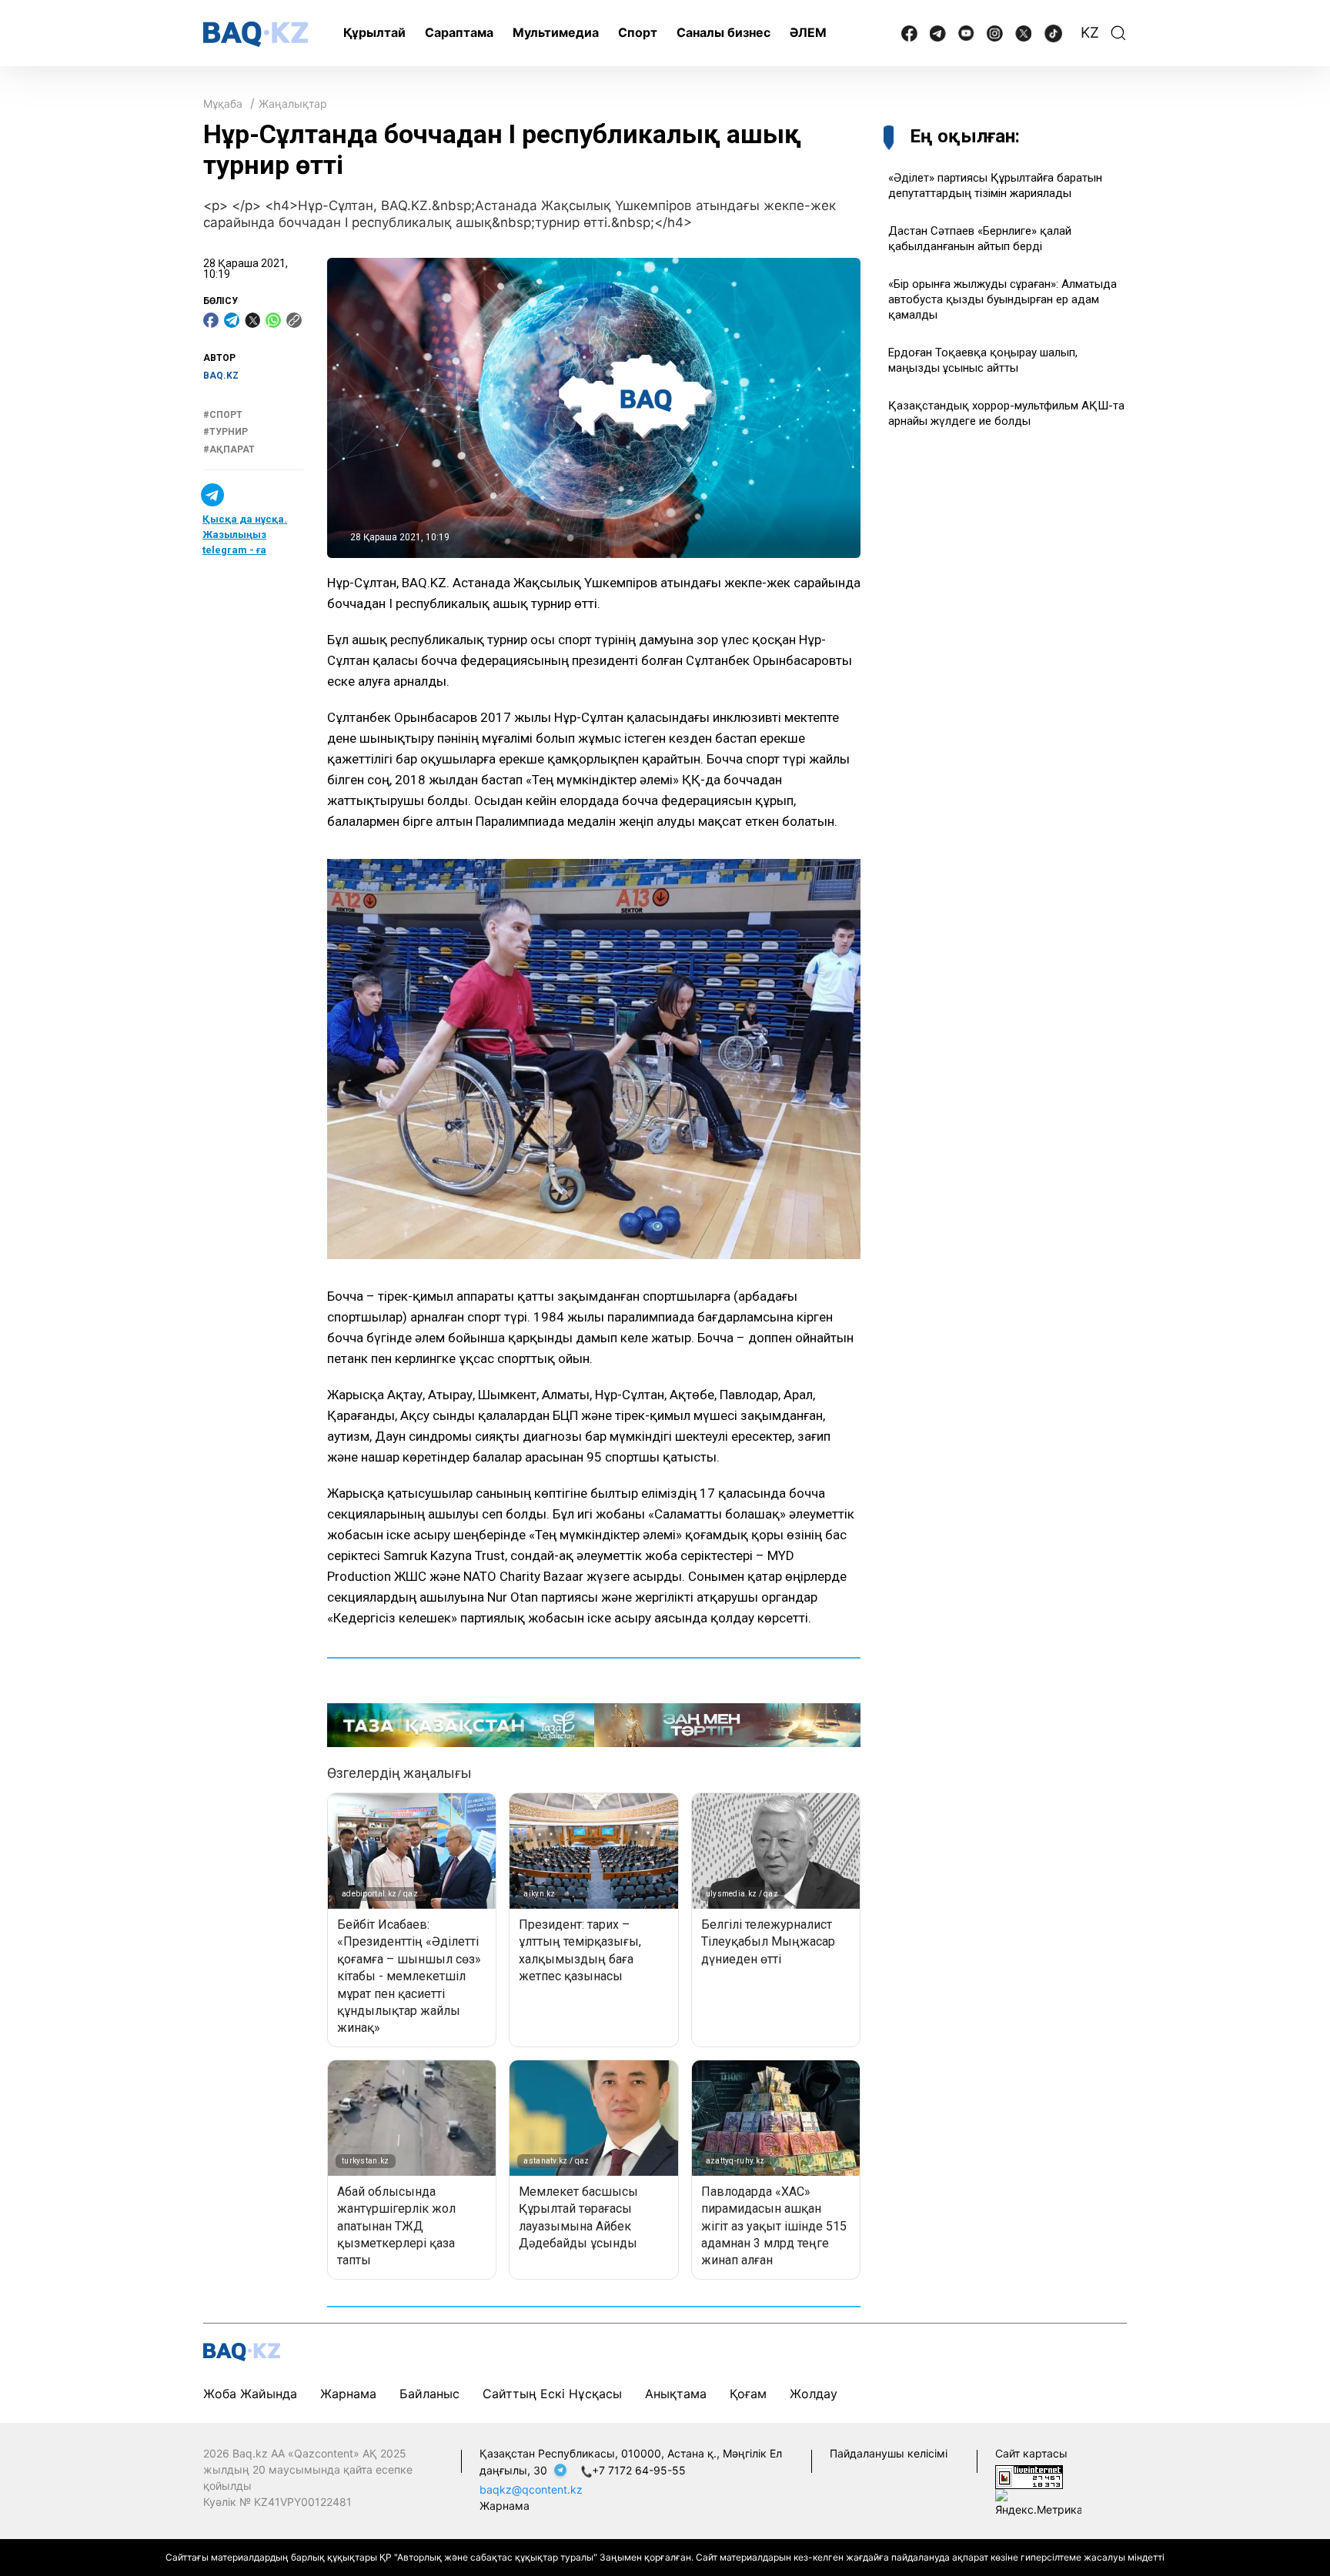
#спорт (223, 415)
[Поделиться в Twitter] (252, 320)
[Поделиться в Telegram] (232, 320)
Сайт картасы (1031, 2453)
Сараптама (459, 32)
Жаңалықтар (293, 104)
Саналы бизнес (723, 32)
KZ (1090, 33)
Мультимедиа (556, 32)
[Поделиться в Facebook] (211, 320)
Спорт (638, 32)
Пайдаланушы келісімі (889, 2453)
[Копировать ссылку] (294, 320)
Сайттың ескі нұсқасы (552, 2394)
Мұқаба (223, 104)
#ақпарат (229, 449)
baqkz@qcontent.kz (531, 2489)
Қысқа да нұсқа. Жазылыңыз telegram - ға (245, 535)
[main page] (256, 34)
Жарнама (348, 2394)
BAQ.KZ (221, 376)
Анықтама (676, 2394)
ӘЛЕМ (808, 32)
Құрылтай (374, 32)
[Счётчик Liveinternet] (1029, 2476)
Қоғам (748, 2394)
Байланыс (429, 2394)
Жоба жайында (250, 2394)
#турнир (226, 432)
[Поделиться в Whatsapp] (273, 320)
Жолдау (814, 2394)
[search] (1118, 33)
